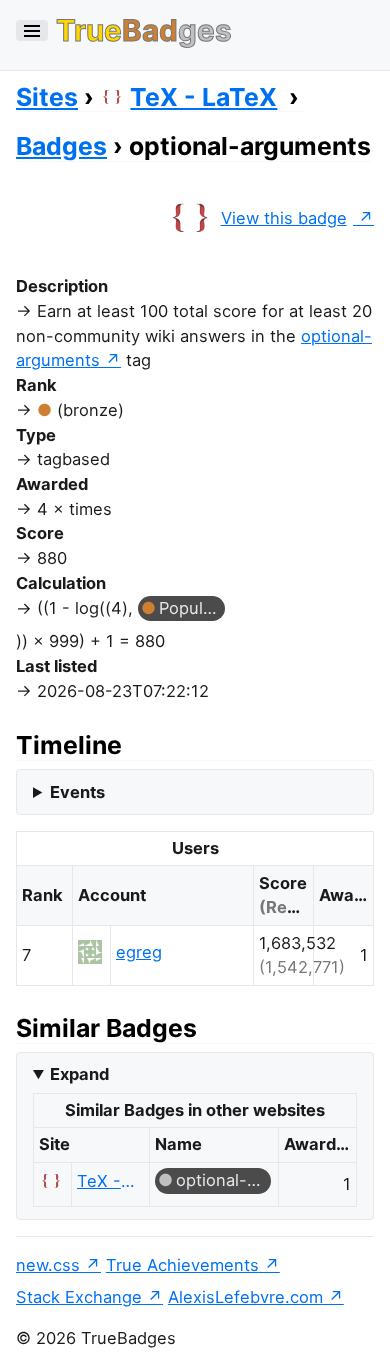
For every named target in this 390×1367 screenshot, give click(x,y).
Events (77, 792)
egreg (139, 952)
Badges (61, 146)
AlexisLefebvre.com (245, 1297)
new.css (48, 1265)
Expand (79, 1074)
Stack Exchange (79, 1297)
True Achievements (182, 1265)
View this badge (284, 218)
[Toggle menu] (32, 30)
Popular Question (192, 608)
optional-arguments (223, 1180)
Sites (47, 97)
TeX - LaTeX (203, 97)
